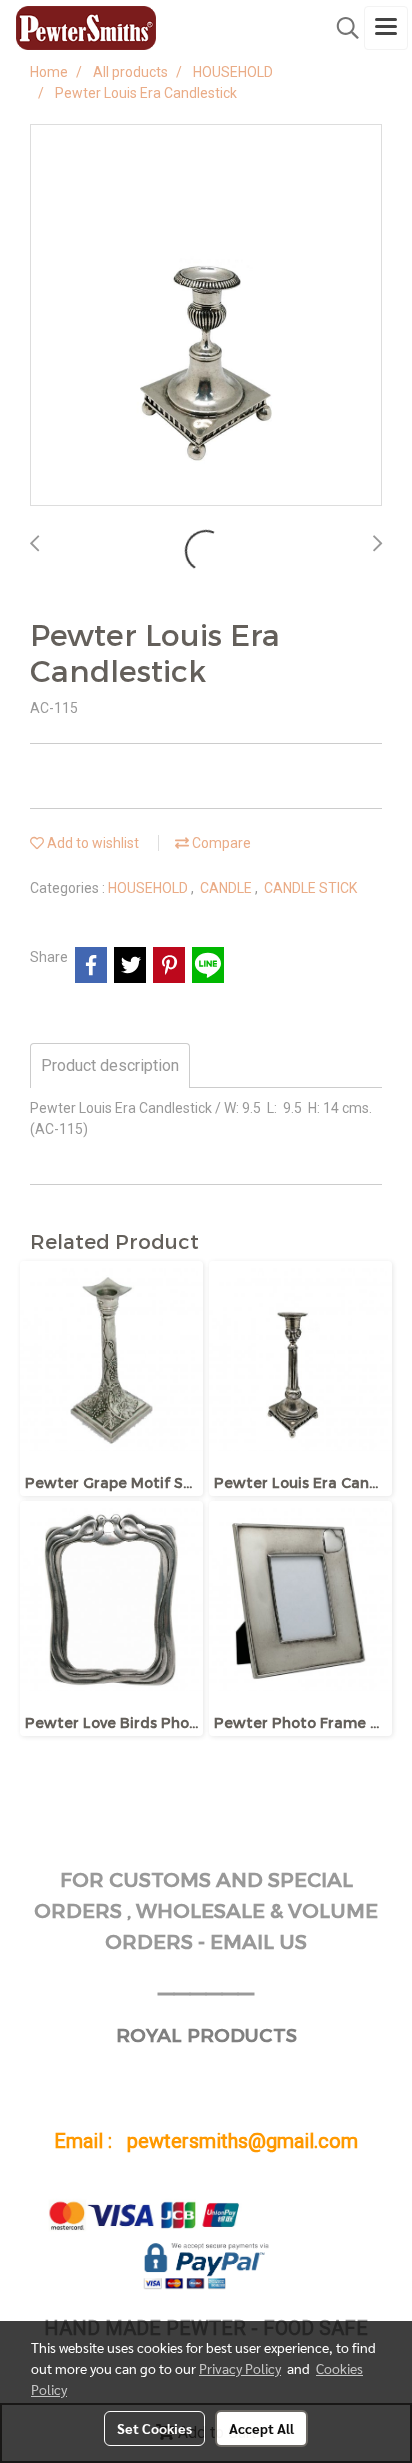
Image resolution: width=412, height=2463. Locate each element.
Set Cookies (154, 2428)
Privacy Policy (240, 2368)
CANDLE (227, 888)
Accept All (261, 2428)
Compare (220, 843)
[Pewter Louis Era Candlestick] (206, 316)
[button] (341, 28)
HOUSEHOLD (149, 888)
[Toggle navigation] (386, 28)
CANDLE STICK (310, 888)
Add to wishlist (91, 843)
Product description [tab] (110, 1065)
